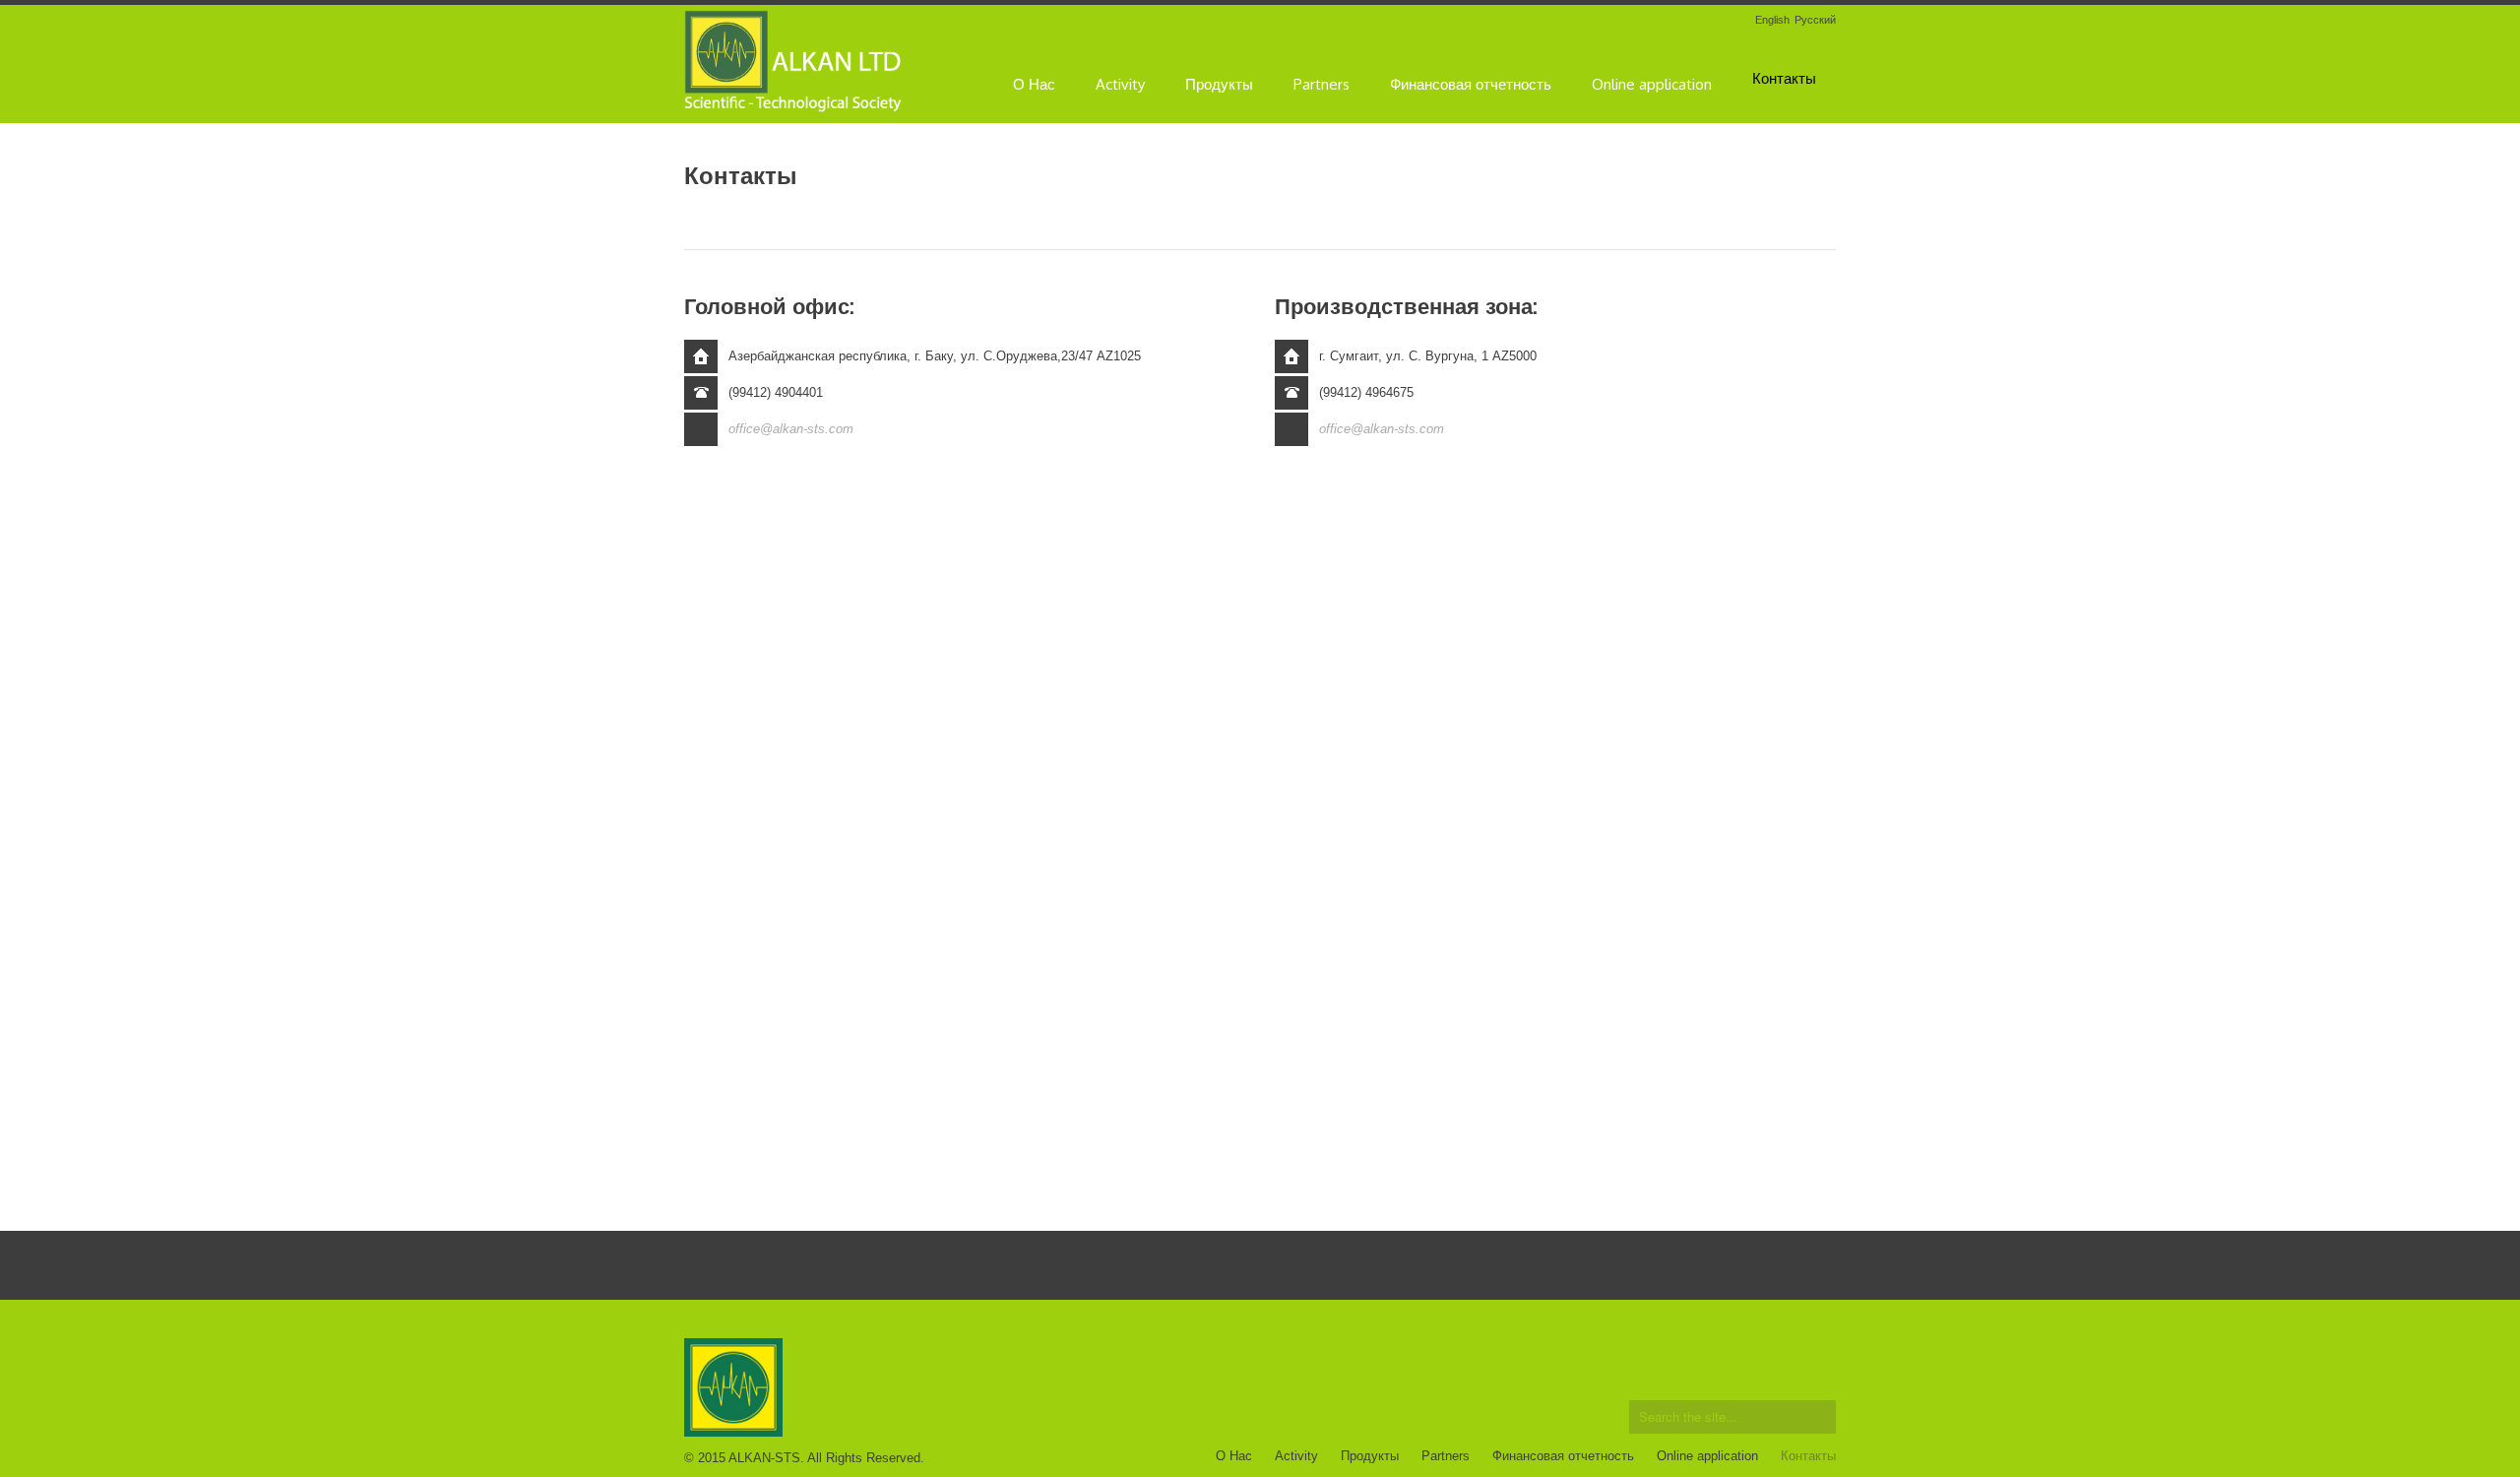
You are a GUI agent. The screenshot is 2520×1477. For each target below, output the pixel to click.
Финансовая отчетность (1471, 84)
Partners (1322, 84)
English (1772, 20)
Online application (1652, 84)
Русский (1815, 20)
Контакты (1784, 78)
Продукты (1219, 84)
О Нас (1034, 84)
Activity (1120, 84)
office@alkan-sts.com (791, 429)
